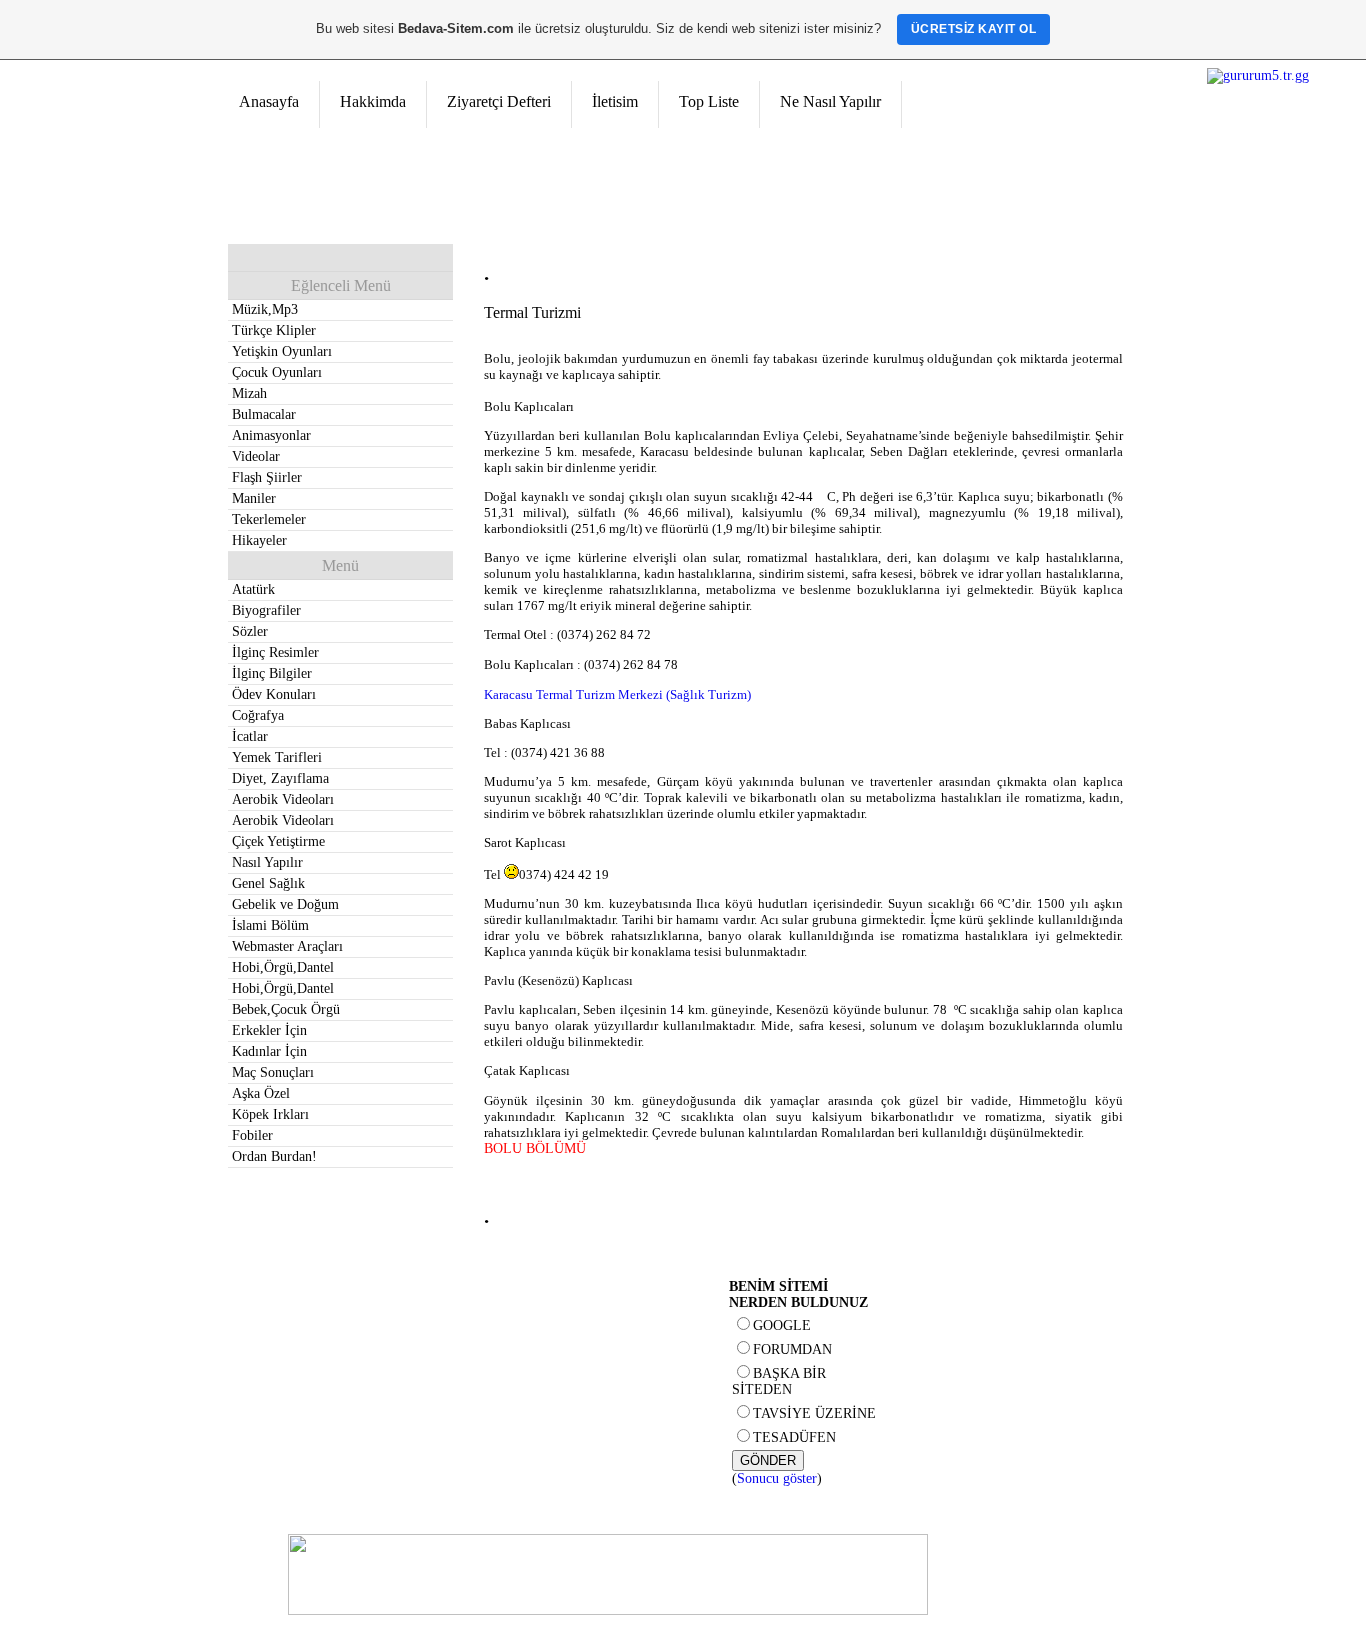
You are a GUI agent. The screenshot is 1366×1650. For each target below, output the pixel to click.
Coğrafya (258, 715)
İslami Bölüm (270, 925)
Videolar (256, 456)
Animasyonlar (271, 435)
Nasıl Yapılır (267, 862)
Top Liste (709, 101)
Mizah (249, 393)
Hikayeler (259, 540)
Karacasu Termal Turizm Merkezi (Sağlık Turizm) (617, 694)
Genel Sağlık (268, 883)
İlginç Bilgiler (272, 673)
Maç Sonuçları (273, 1072)
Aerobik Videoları (283, 799)
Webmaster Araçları (287, 946)
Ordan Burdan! (274, 1156)
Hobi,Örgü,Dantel (283, 967)
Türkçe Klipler (274, 330)
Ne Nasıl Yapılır (830, 101)
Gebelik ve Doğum (285, 904)
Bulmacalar (264, 414)
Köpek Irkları (270, 1114)
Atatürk (253, 589)
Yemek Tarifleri (277, 757)
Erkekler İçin (269, 1030)
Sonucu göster (777, 1478)
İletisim (615, 101)
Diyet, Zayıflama (280, 778)
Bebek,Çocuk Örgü (286, 1009)
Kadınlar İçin (269, 1051)
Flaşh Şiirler (267, 477)
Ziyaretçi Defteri (499, 101)
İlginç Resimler (275, 652)
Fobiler (252, 1135)
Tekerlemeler (269, 519)
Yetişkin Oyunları (282, 351)
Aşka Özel (261, 1093)
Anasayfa (269, 101)
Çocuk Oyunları (277, 372)
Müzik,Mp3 (265, 309)
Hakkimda (373, 101)
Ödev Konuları (274, 694)
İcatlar (250, 736)
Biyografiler (266, 610)
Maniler (254, 498)
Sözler (250, 631)
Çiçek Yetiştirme (278, 841)
